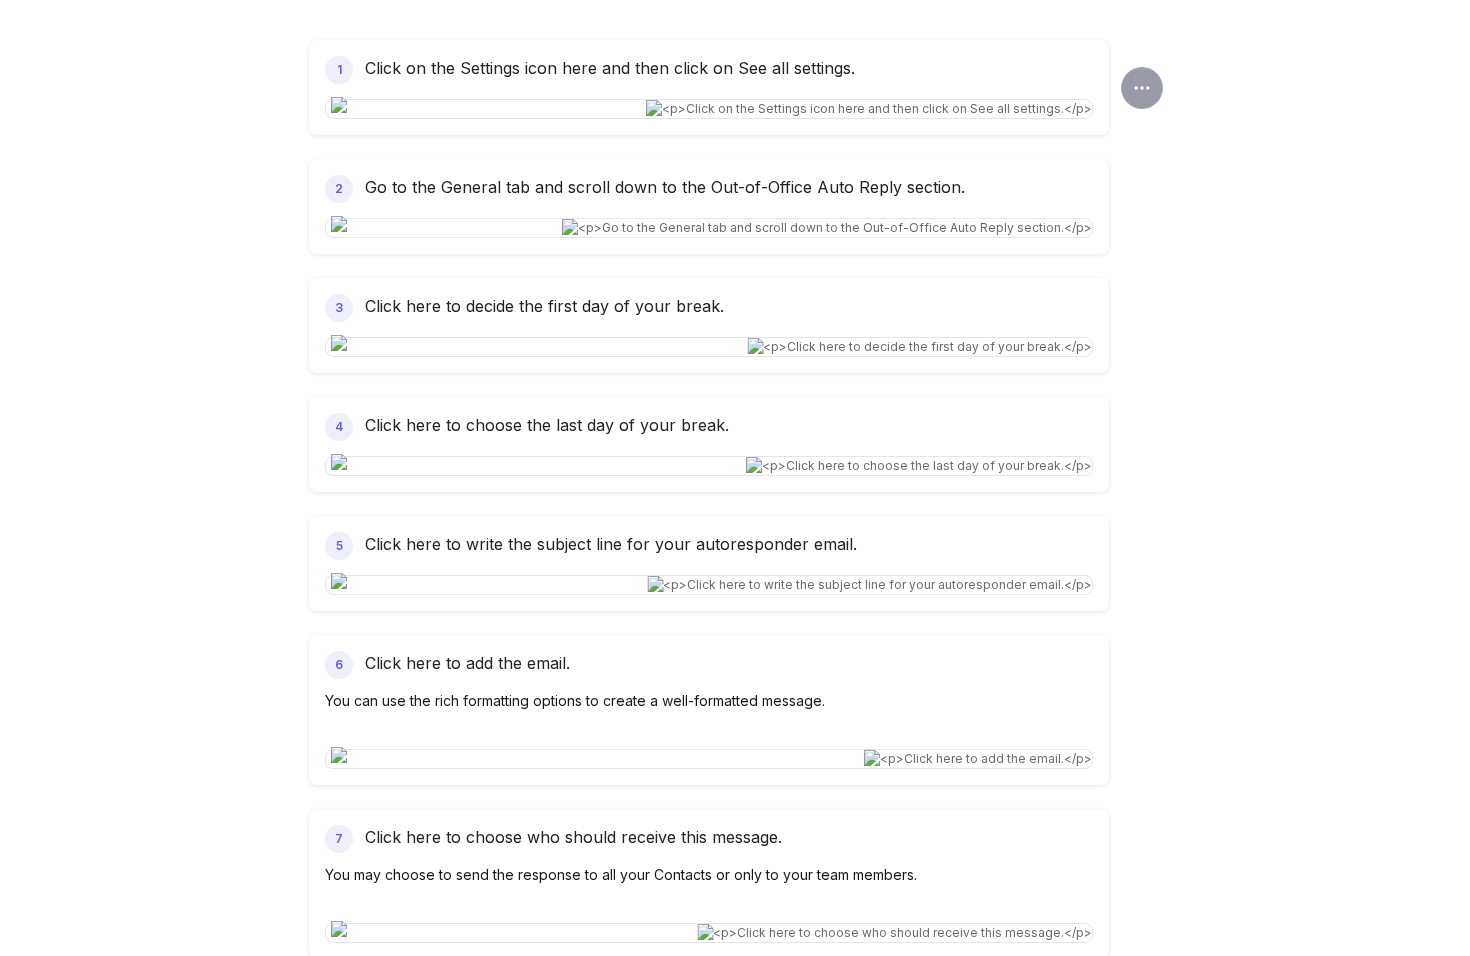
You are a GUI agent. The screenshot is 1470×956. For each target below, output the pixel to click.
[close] (1142, 88)
